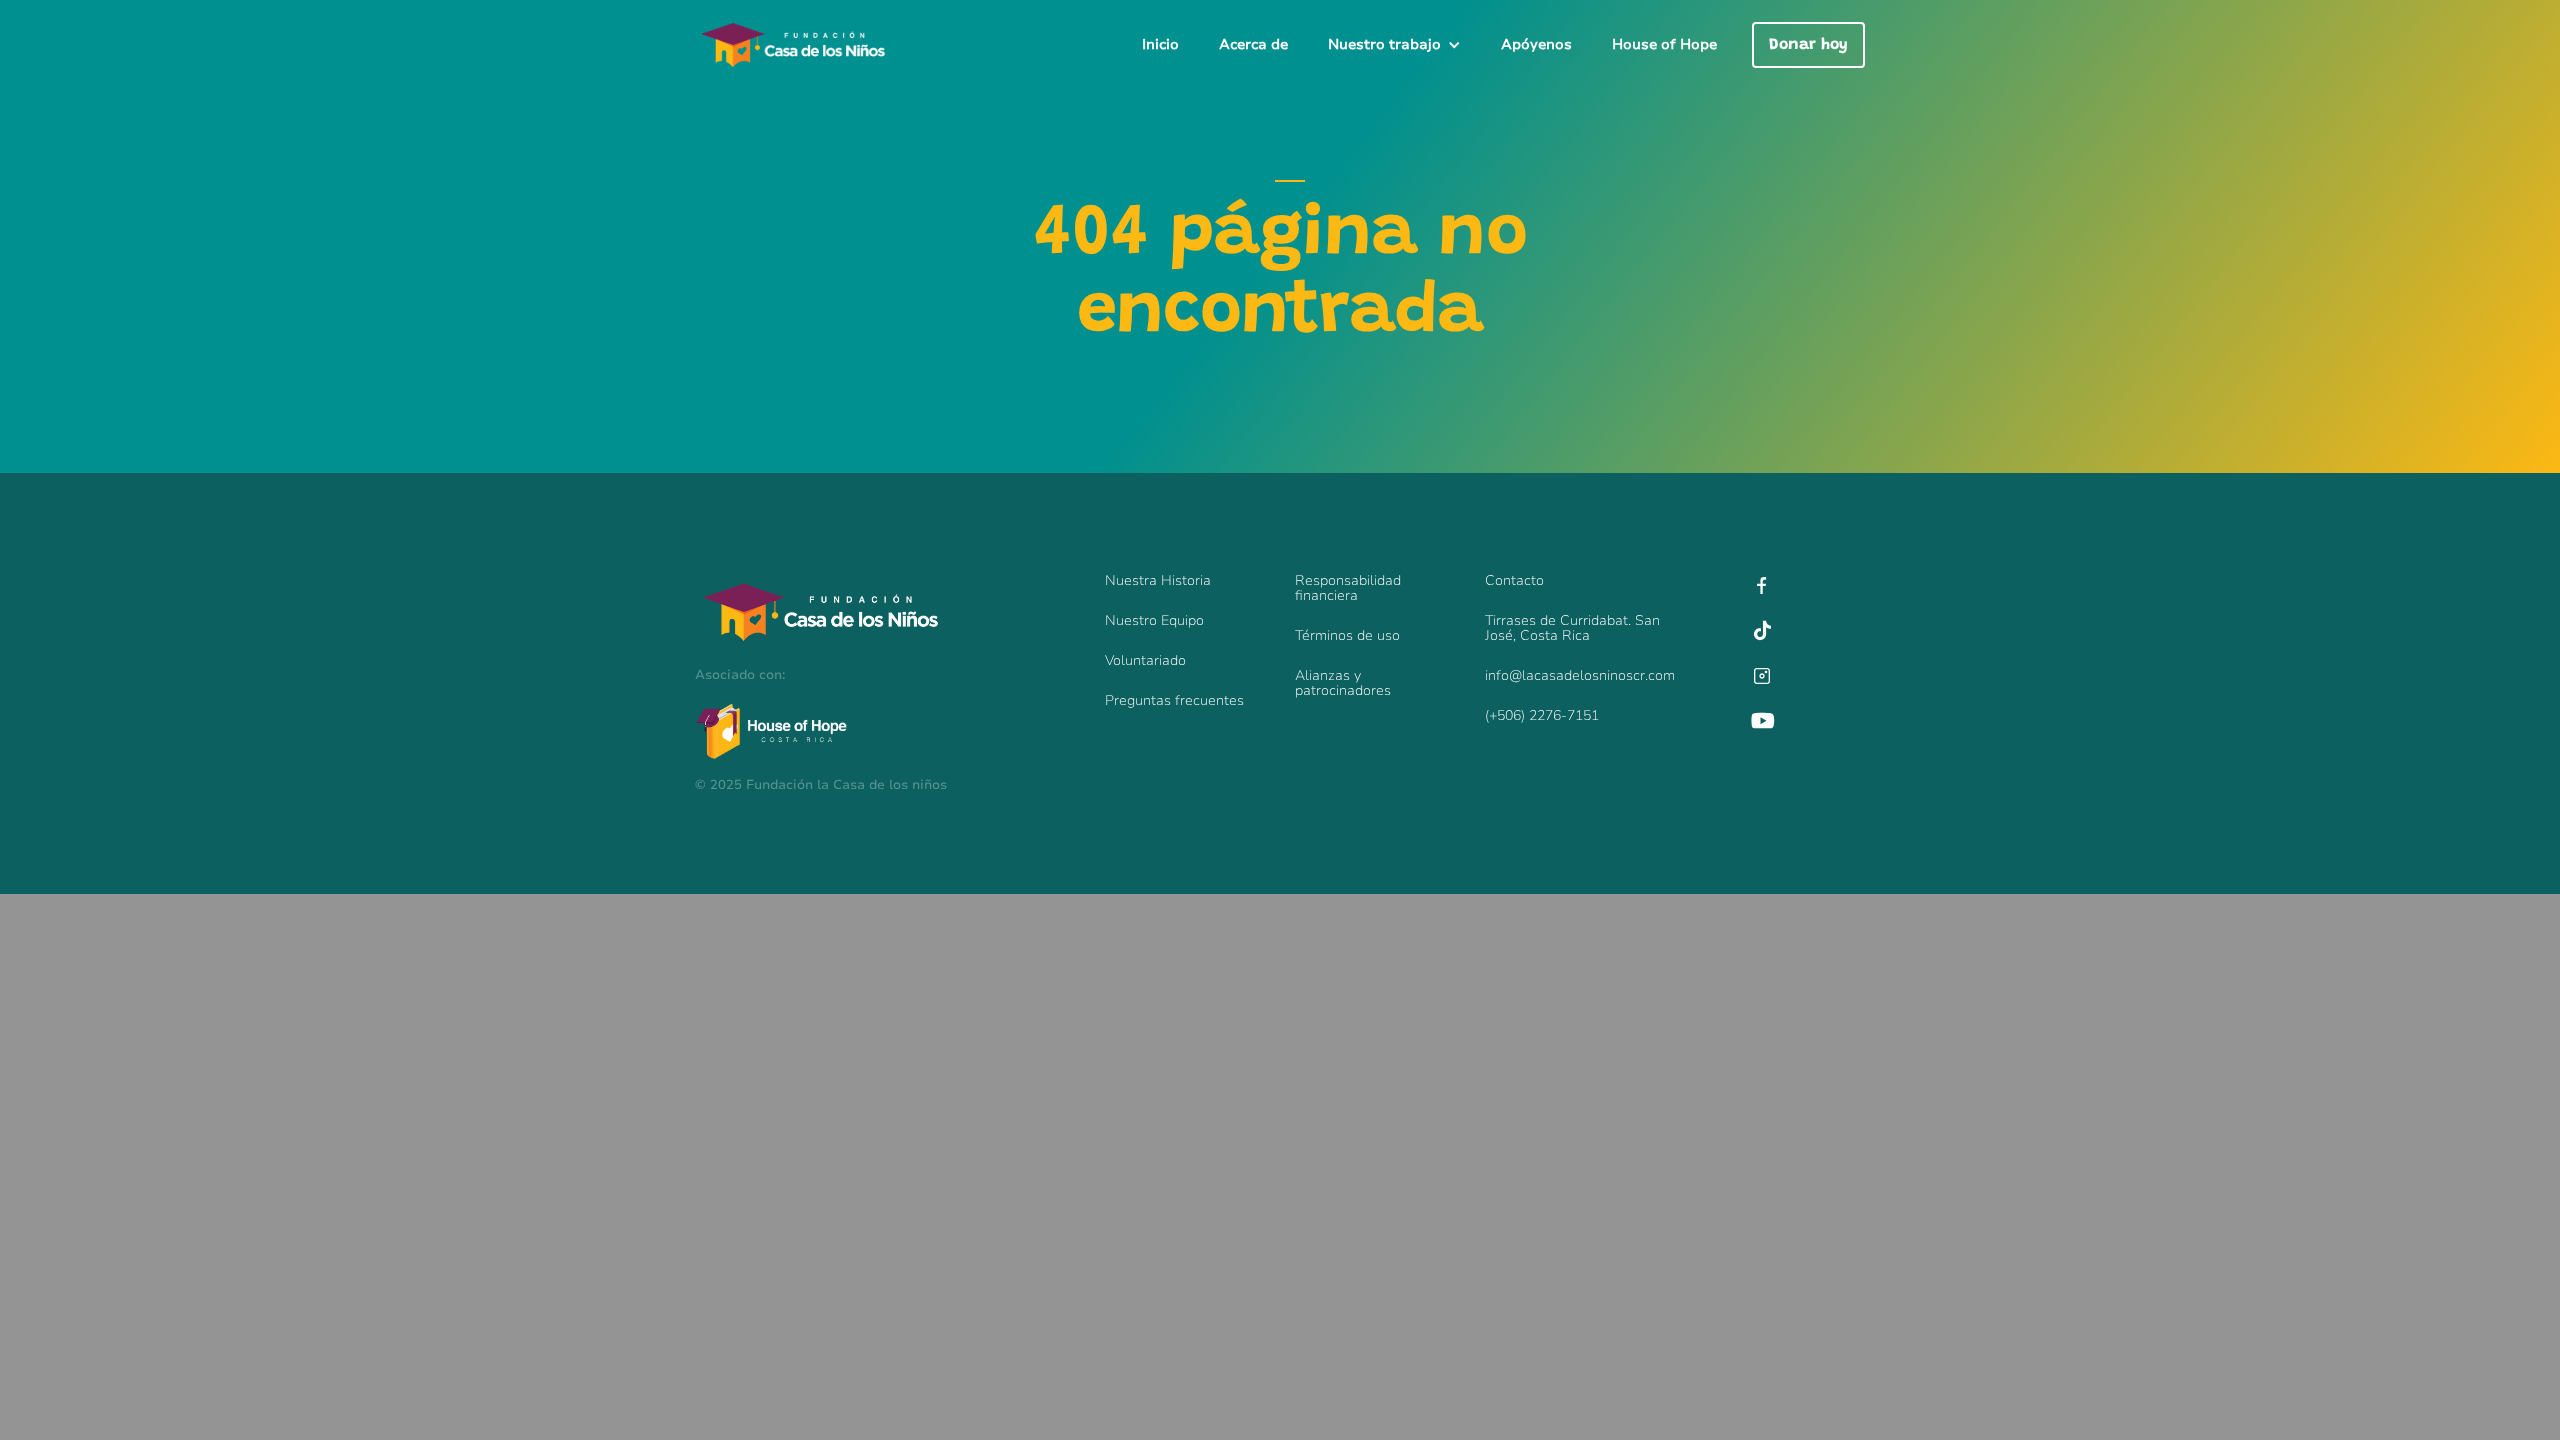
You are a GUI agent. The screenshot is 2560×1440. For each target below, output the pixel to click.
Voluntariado (1145, 660)
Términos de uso (1347, 635)
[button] (1394, 45)
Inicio (1160, 44)
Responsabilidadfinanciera (1348, 588)
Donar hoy (1808, 45)
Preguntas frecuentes (1174, 700)
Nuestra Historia (1158, 580)
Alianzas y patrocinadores (1343, 683)
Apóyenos (1536, 44)
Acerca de (1253, 44)
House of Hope (1664, 44)
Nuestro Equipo (1154, 620)
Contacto (1514, 580)
